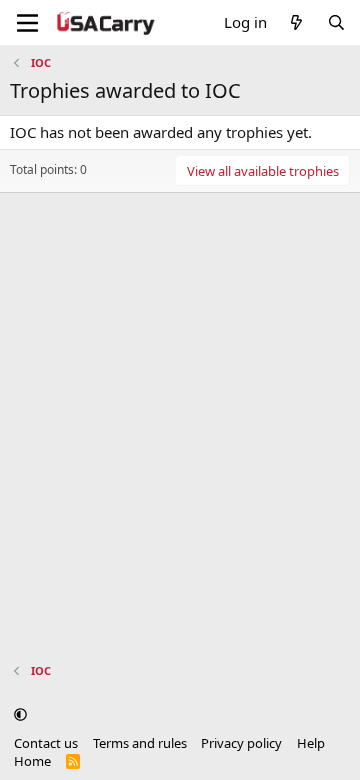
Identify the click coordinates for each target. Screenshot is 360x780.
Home (32, 761)
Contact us (46, 743)
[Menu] (27, 23)
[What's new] (296, 22)
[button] (20, 714)
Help (311, 743)
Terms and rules (140, 743)
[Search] (336, 22)
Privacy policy (241, 743)
